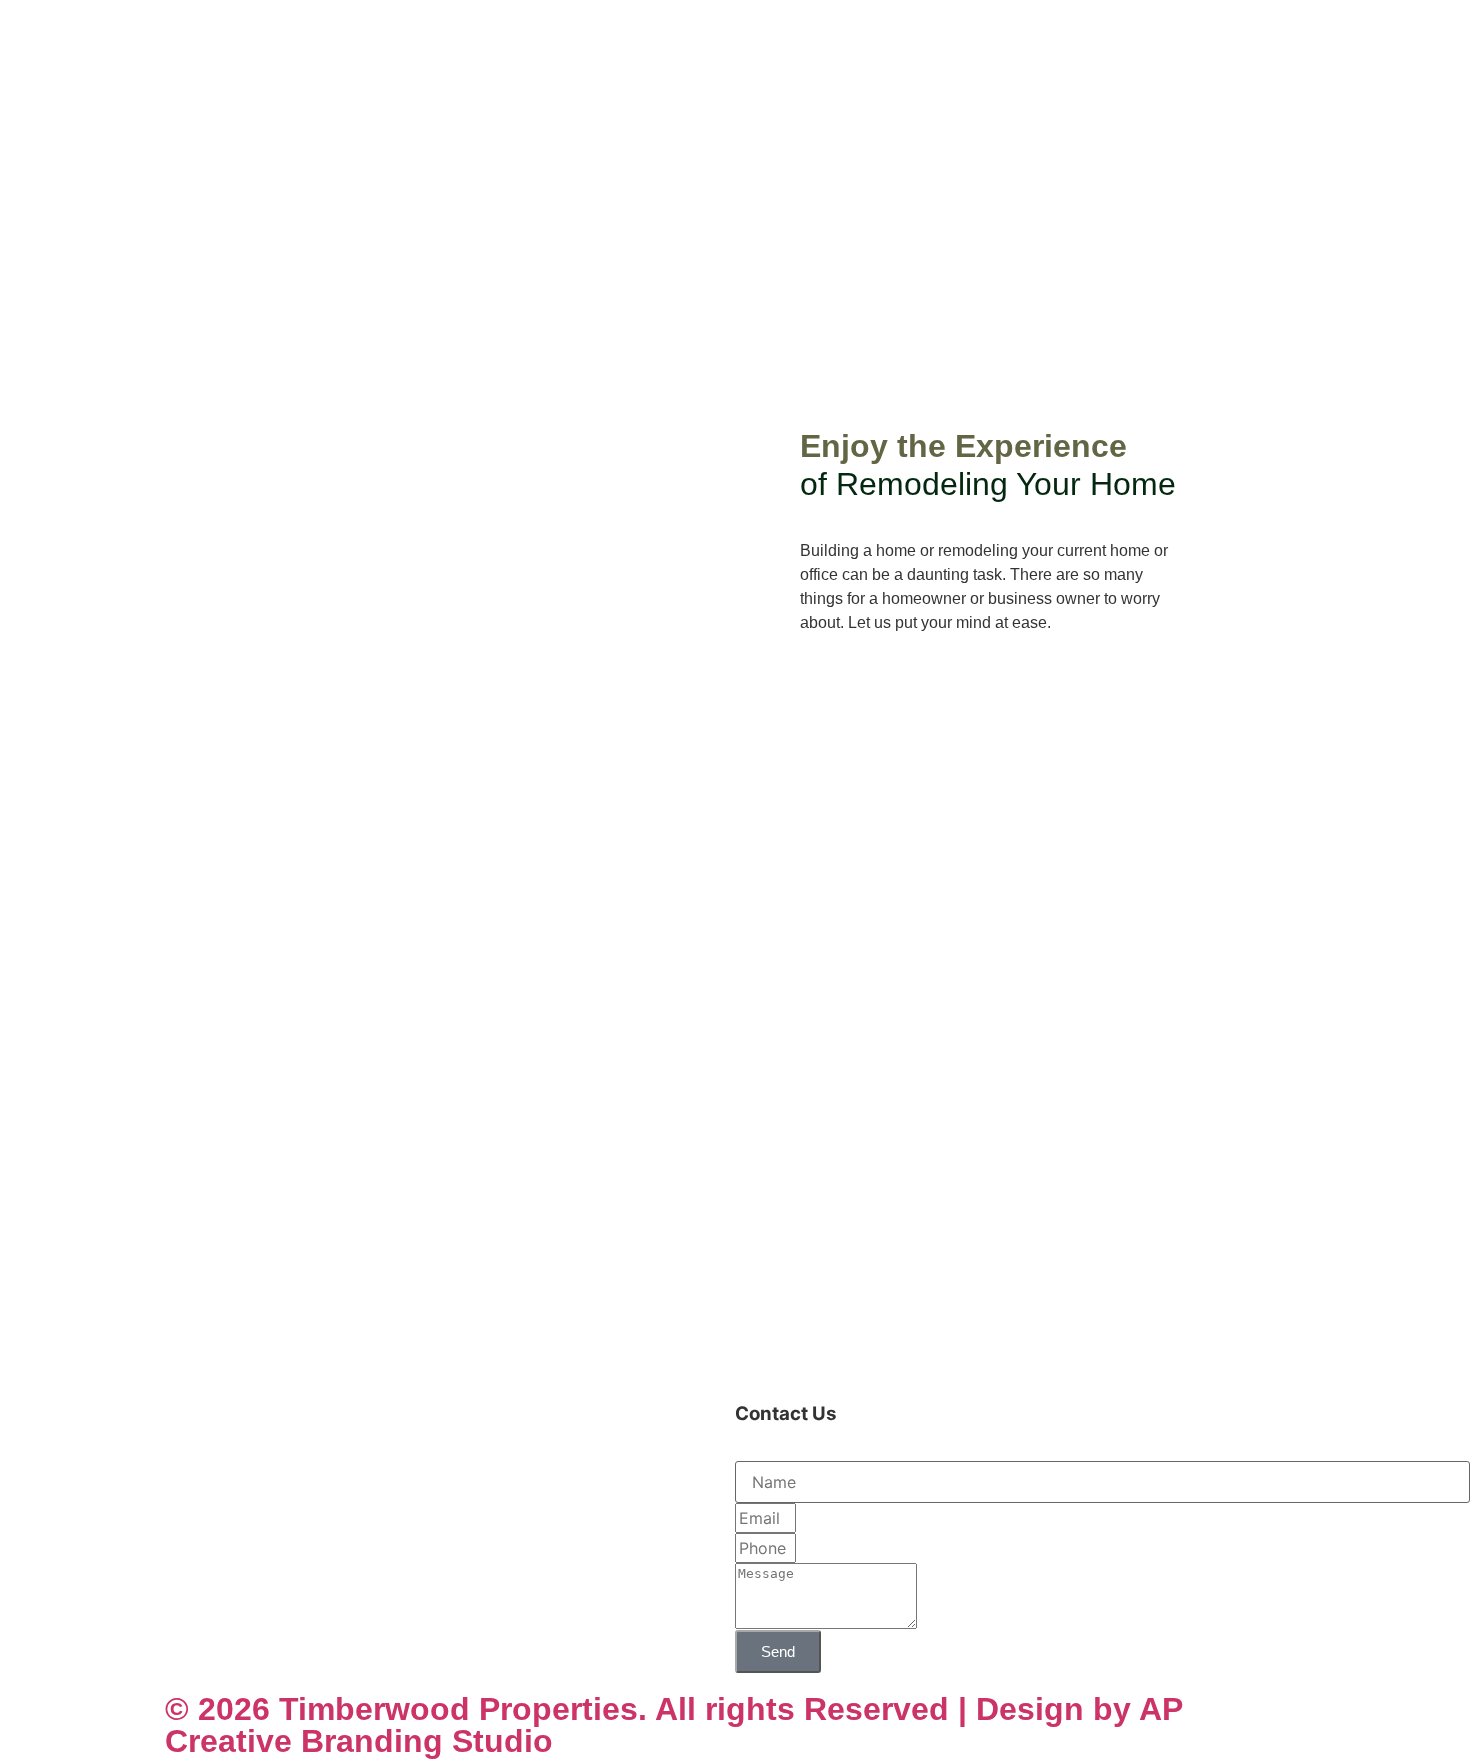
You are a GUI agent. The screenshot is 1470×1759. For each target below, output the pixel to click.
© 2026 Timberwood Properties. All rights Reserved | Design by (652, 1709)
